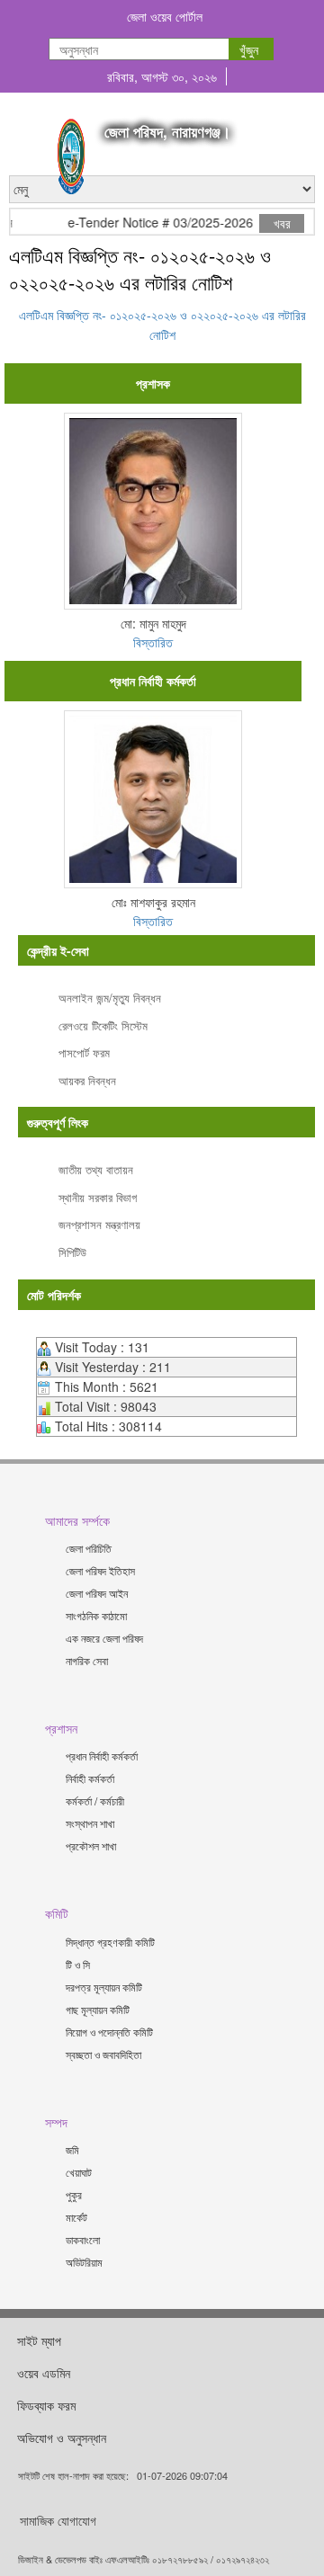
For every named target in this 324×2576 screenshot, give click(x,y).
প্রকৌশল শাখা (91, 1845)
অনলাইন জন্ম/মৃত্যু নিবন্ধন (110, 998)
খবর (282, 223)
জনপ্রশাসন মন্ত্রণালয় (99, 1224)
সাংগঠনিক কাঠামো (96, 1615)
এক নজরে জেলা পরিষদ (104, 1638)
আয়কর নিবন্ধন (87, 1080)
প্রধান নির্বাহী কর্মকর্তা (102, 1756)
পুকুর (74, 2194)
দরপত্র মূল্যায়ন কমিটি (104, 1987)
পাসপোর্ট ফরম (84, 1052)
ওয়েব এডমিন (44, 2373)
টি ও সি (78, 1964)
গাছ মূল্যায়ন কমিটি (98, 2009)
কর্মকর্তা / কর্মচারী (95, 1801)
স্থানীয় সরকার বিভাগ (98, 1197)
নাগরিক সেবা (87, 1660)
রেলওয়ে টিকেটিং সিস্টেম (103, 1025)
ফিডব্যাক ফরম (46, 2405)
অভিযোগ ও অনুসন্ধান (62, 2438)
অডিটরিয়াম (84, 2262)
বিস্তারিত (153, 642)
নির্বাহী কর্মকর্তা (90, 1778)
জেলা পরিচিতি (89, 1548)
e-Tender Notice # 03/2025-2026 (152, 223)
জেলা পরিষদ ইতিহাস (100, 1570)
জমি (72, 2149)
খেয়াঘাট (79, 2172)
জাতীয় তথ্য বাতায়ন (96, 1169)
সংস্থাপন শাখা (90, 1823)
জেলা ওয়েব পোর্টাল (165, 16)
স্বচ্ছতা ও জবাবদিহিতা (103, 2054)
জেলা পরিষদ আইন (97, 1593)
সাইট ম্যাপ (39, 2340)
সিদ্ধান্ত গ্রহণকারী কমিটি (110, 1942)
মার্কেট (76, 2217)
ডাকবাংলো (83, 2239)
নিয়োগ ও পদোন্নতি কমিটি (109, 2032)
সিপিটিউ (72, 1252)
